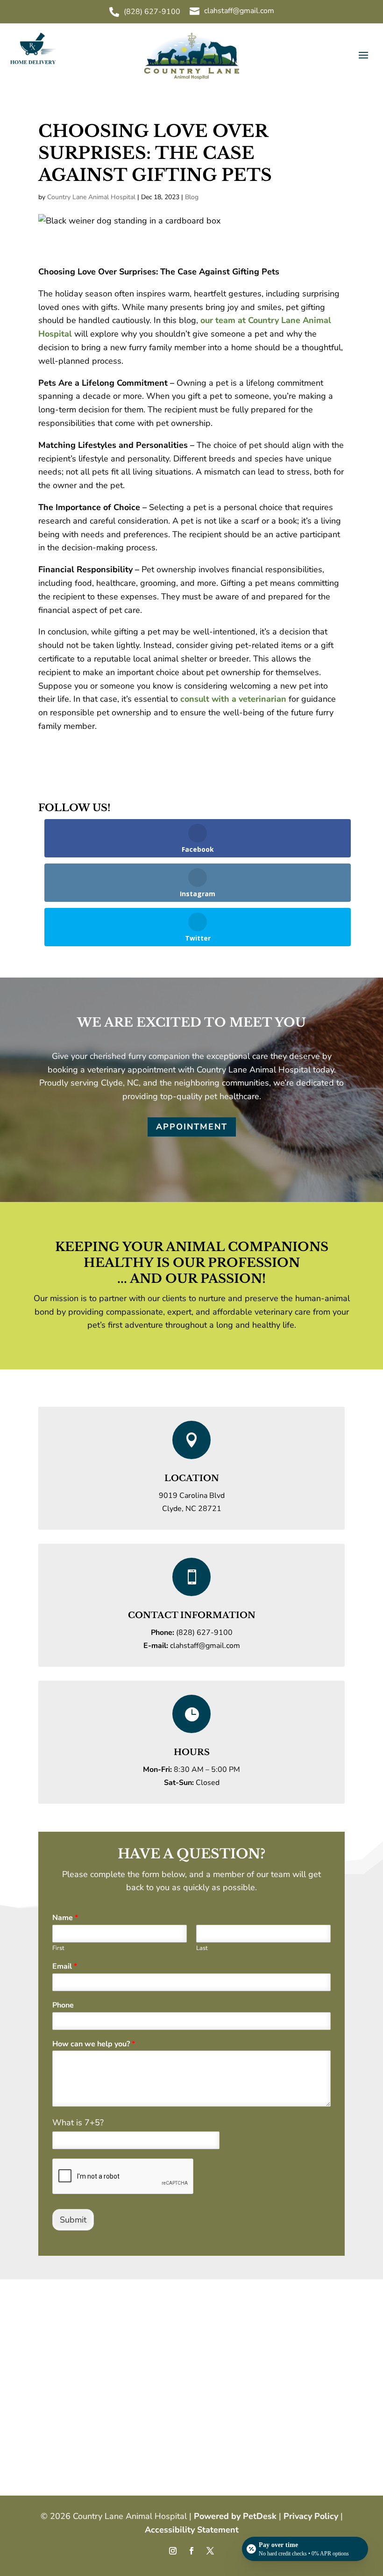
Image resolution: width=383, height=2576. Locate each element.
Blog (192, 197)
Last (202, 1948)
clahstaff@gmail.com (205, 1646)
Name (65, 1918)
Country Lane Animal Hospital (91, 197)
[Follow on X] (210, 2551)
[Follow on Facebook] (191, 2551)
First (58, 1948)
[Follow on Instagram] (173, 2551)
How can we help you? (94, 2044)
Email (65, 1967)
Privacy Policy (311, 2516)
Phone (63, 2005)
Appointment (192, 1127)
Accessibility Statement (192, 2530)
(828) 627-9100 (204, 1633)
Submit (73, 2220)
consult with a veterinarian (233, 699)
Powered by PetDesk (235, 2516)
